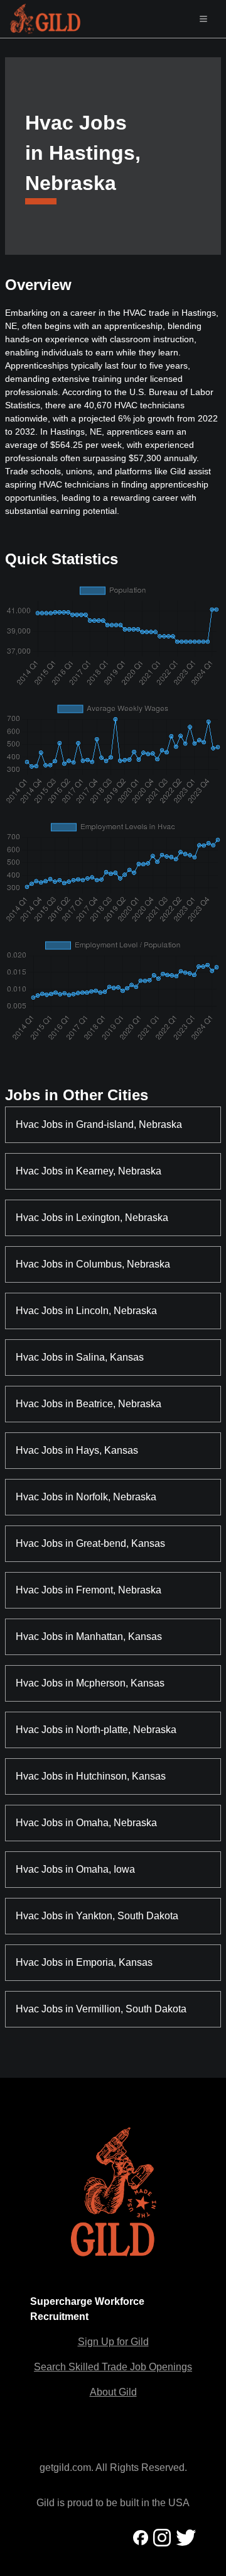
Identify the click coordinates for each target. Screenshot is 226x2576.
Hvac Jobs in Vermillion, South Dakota (101, 2009)
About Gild (113, 2392)
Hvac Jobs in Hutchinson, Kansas (91, 1776)
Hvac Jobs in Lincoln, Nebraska (86, 1311)
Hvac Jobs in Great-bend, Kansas (90, 1543)
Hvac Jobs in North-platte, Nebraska (96, 1730)
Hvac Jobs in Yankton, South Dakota (97, 1916)
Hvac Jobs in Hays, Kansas (77, 1450)
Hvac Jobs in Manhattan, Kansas (89, 1636)
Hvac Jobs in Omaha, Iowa (75, 1869)
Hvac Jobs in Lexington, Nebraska (92, 1218)
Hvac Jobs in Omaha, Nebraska (86, 1823)
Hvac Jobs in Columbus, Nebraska (93, 1264)
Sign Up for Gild (113, 2342)
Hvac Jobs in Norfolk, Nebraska (86, 1497)
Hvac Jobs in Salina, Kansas (80, 1357)
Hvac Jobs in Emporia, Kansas (84, 1962)
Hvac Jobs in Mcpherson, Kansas (90, 1683)
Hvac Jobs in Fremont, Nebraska (89, 1590)
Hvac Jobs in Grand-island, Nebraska (99, 1124)
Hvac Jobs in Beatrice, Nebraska (89, 1404)
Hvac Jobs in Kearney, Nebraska (89, 1171)
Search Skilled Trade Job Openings (113, 2367)
